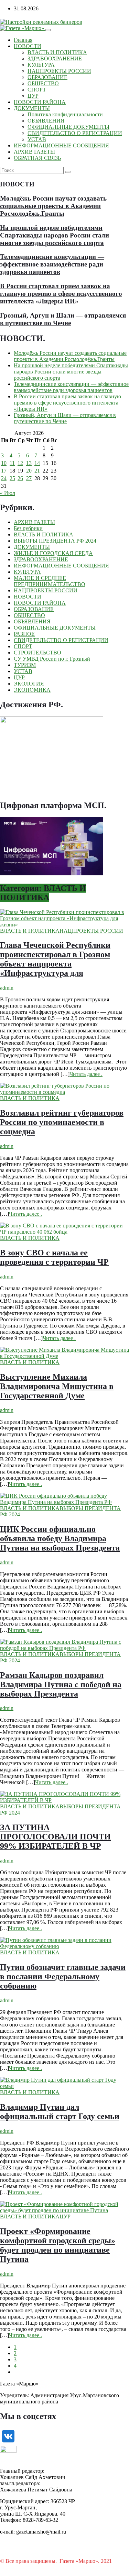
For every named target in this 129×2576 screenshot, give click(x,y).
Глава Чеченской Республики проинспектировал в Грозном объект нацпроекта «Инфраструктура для (55, 959)
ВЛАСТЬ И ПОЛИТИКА (57, 52)
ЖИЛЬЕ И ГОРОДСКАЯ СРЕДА (53, 553)
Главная (23, 40)
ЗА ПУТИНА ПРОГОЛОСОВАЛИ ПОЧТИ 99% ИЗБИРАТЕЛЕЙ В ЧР (55, 1837)
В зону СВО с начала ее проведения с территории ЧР (54, 1257)
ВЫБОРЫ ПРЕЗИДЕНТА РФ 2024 (55, 541)
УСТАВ (37, 139)
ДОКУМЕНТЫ (32, 108)
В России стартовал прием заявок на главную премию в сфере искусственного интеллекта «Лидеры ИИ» (61, 294)
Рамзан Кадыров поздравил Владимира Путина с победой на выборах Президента (61, 1684)
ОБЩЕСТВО (43, 83)
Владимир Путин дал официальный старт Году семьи (60, 2112)
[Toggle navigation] (48, 30)
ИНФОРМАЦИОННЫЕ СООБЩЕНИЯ (61, 145)
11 (12, 463)
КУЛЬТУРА (41, 65)
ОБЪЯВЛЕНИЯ (46, 121)
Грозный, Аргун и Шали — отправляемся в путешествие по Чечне (63, 319)
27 (29, 478)
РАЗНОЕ (24, 634)
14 (37, 463)
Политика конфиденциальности (65, 114)
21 (37, 471)
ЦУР (33, 96)
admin (7, 988)
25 (12, 478)
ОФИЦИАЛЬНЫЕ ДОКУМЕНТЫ (68, 127)
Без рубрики (28, 528)
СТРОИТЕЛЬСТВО (37, 653)
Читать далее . (86, 1074)
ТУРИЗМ (25, 665)
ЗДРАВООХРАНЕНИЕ (55, 59)
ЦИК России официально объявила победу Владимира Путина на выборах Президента (60, 1538)
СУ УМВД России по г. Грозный (52, 659)
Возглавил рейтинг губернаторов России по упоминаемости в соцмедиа (62, 1122)
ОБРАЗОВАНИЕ (47, 77)
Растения (11, 2567)
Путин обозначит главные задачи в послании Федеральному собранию (63, 1976)
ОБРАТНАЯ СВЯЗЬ (37, 158)
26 (20, 478)
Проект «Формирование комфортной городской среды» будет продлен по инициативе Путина (58, 2245)
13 (29, 463)
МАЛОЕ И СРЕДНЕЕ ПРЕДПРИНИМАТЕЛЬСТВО (50, 581)
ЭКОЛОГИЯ (29, 684)
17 (4, 471)
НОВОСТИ (28, 46)
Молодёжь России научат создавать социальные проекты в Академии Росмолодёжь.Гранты (53, 206)
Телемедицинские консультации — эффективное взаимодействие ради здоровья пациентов (52, 264)
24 (4, 478)
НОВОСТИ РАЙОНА (40, 102)
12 (20, 463)
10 (4, 463)
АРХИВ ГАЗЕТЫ (34, 152)
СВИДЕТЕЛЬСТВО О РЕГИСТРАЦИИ (75, 133)
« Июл (8, 493)
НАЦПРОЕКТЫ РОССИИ (59, 71)
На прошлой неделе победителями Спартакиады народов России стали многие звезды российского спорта (55, 235)
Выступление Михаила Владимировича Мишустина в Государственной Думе (57, 1386)
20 (29, 471)
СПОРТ (37, 90)
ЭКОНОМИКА (32, 690)
